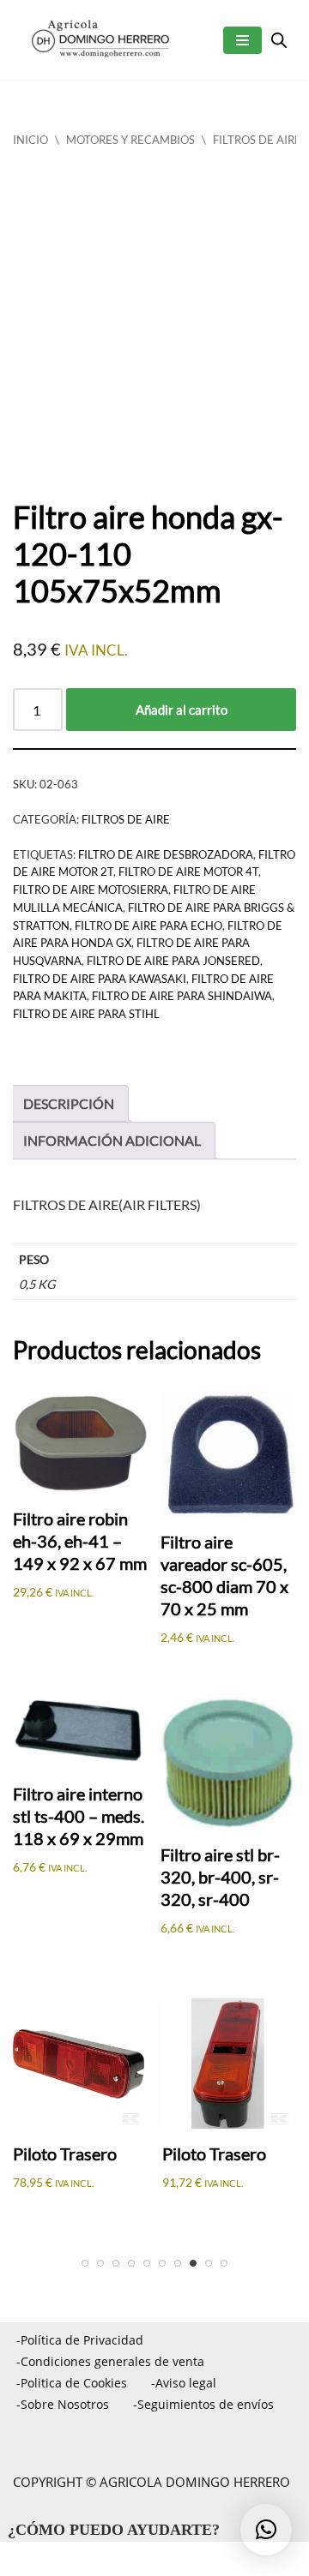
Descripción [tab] (69, 1103)
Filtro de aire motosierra (91, 890)
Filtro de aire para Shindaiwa (182, 996)
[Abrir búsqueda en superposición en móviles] (279, 40)
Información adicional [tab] (112, 1140)
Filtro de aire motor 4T (188, 872)
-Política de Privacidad (80, 2340)
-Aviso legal (184, 2383)
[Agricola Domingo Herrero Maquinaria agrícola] (99, 40)
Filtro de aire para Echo (148, 926)
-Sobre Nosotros (63, 2404)
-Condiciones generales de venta (110, 2361)
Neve (42, 2559)
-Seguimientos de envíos (203, 2404)
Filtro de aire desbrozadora (166, 854)
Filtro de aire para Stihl (86, 1014)
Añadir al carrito (182, 710)
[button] (266, 2530)
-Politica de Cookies (72, 2383)
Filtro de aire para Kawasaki (100, 979)
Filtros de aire (257, 140)
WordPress (245, 2559)
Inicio (30, 140)
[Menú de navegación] (242, 40)
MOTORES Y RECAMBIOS (130, 140)
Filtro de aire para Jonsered (173, 961)
